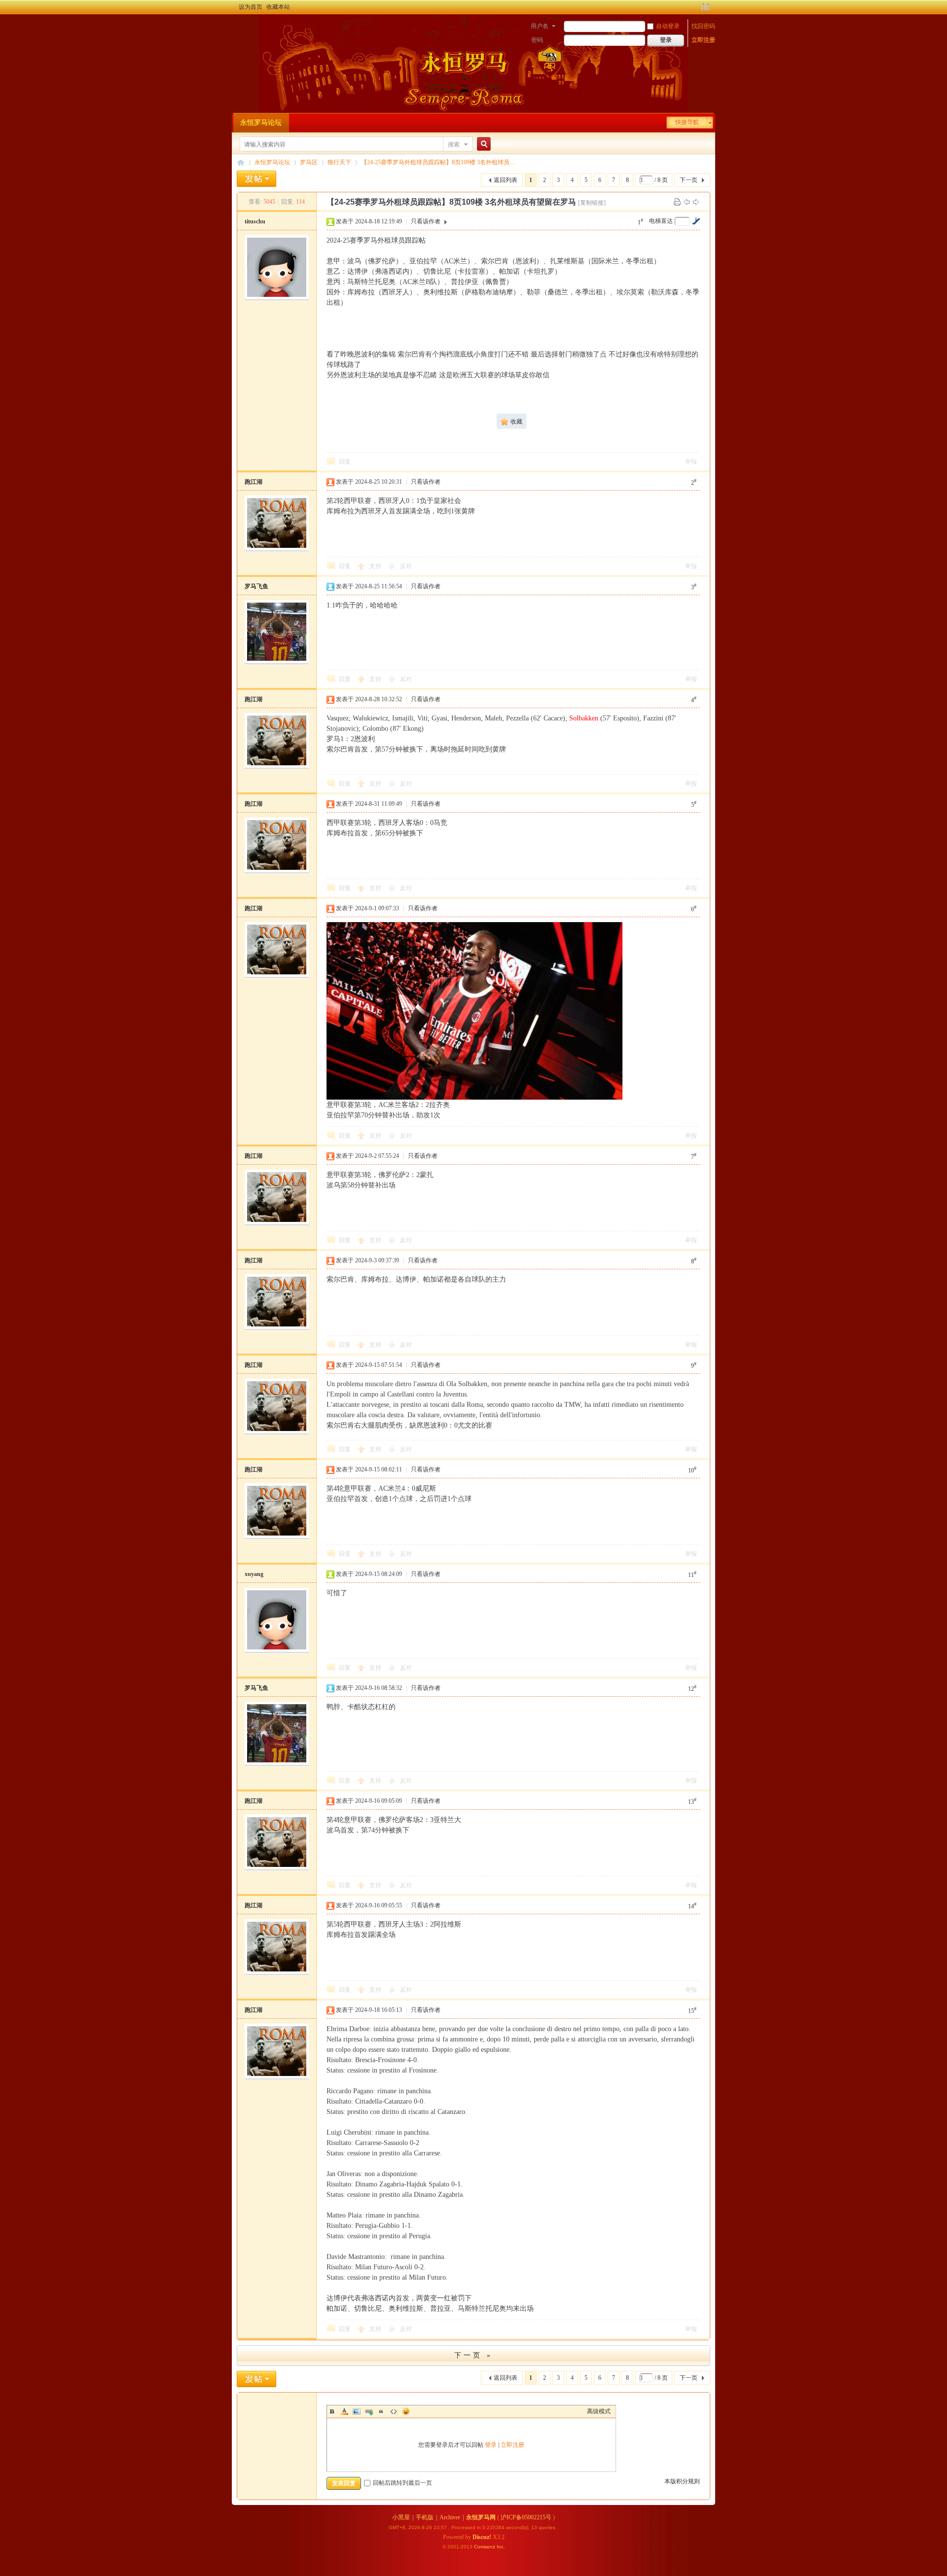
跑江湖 (254, 482)
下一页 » (473, 2355)
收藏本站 (278, 7)
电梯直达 (661, 221)
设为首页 (251, 7)
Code (394, 2411)
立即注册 (703, 40)
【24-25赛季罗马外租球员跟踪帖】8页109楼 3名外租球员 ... (438, 162)
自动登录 (668, 26)
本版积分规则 (682, 2481)
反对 (406, 566)
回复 (345, 462)
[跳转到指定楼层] (696, 221)
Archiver (450, 2517)
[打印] (677, 202)
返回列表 (506, 180)
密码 (537, 40)
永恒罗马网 (481, 2517)
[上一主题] (687, 202)
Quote (381, 2411)
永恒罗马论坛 (261, 123)
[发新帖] (256, 179)
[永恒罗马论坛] (243, 27)
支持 (376, 566)
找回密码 (703, 26)
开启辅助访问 (696, 7)
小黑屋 (401, 2517)
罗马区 (309, 162)
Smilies (406, 2411)
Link (369, 2411)
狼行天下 (339, 162)
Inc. (501, 2547)
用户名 (540, 26)
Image (357, 2411)
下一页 (689, 180)
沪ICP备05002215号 (526, 2517)
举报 (691, 462)
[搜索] (482, 144)
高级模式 (599, 2411)
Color (344, 2411)
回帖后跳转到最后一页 (402, 2483)
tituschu (255, 221)
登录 (491, 2445)
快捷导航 (687, 122)
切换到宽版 (705, 7)
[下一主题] (696, 202)
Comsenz (485, 2547)
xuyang (254, 1574)
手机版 (425, 2517)
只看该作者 (426, 221)
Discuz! (482, 2537)
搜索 (454, 144)
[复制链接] (592, 203)
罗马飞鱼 (256, 586)
